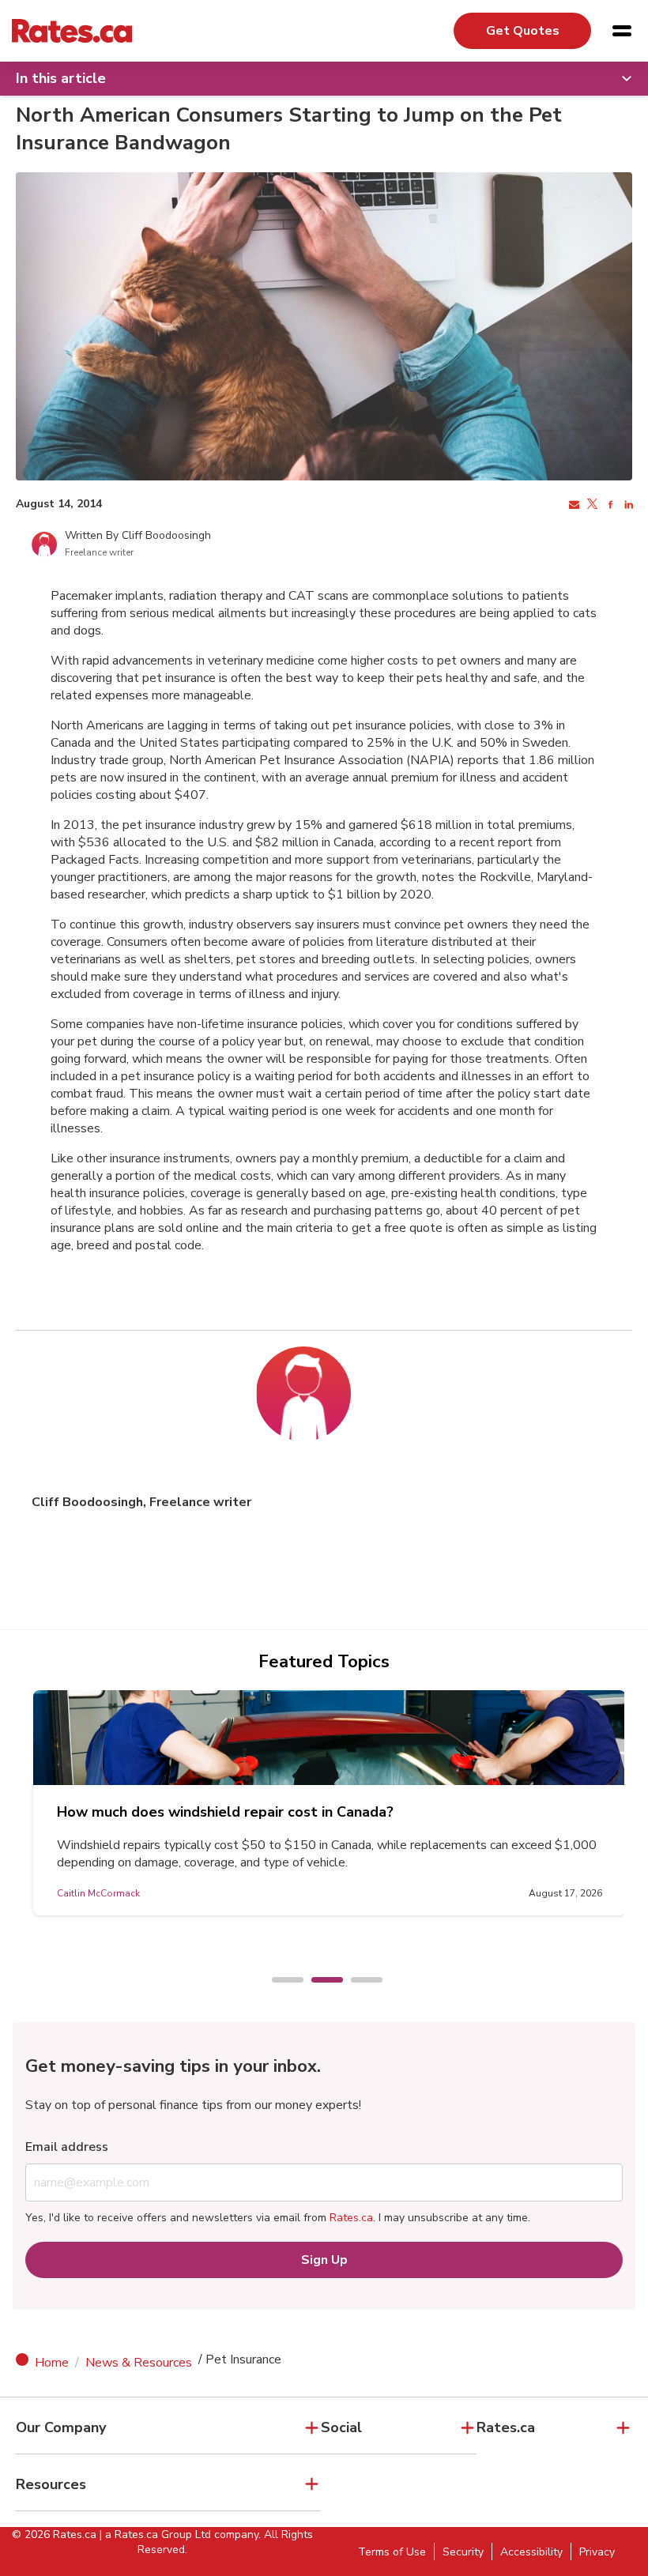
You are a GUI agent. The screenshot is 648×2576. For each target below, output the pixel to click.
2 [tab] (319, 1981)
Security (463, 2552)
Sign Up (324, 2260)
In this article (61, 78)
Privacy (597, 2552)
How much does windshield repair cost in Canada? (225, 1812)
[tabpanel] (330, 1803)
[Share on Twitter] (591, 505)
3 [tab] (359, 1981)
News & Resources (139, 2363)
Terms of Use (392, 2552)
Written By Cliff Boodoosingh (138, 535)
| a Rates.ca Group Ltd (155, 2535)
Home (52, 2363)
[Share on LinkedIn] (627, 505)
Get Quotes (523, 31)
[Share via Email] (573, 505)
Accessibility (531, 2552)
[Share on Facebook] (609, 505)
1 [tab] (280, 1981)
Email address (67, 2147)
